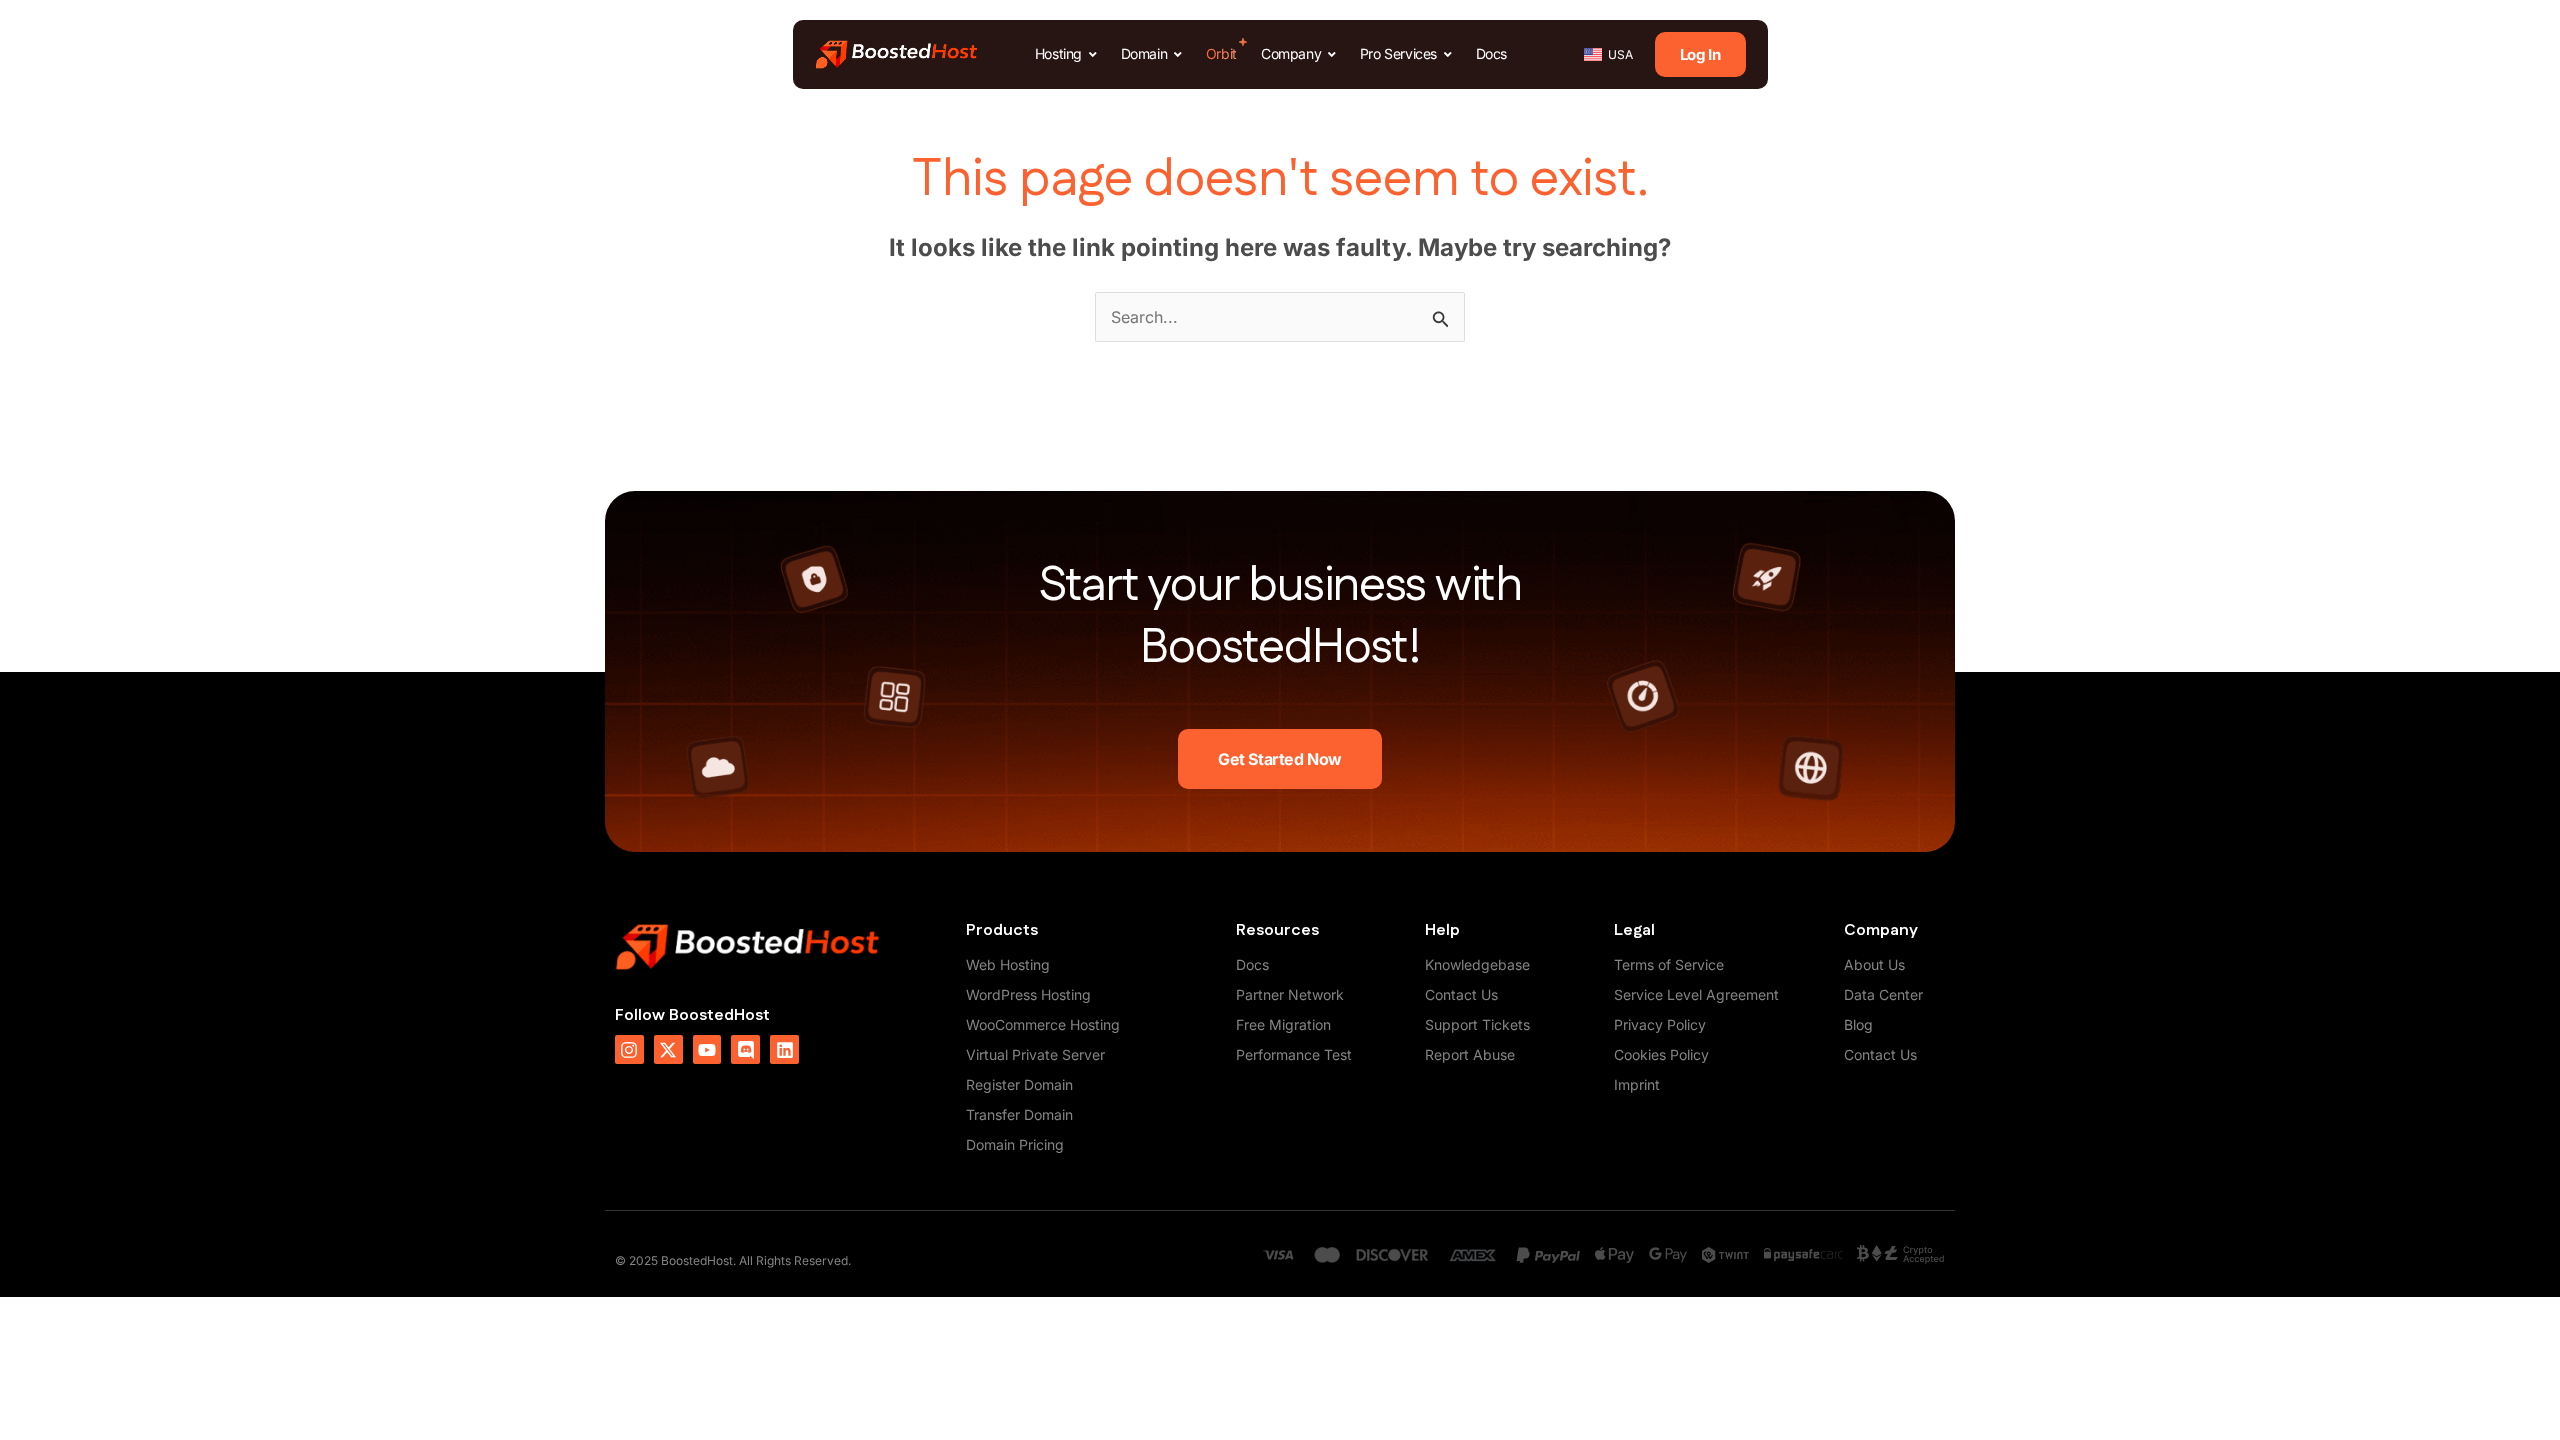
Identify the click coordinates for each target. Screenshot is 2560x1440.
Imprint (1637, 1084)
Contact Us (1461, 994)
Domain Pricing (1015, 1144)
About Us (1874, 964)
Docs (1252, 964)
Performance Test (1294, 1054)
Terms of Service (1669, 964)
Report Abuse (1470, 1054)
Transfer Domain (1019, 1114)
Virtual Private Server (1035, 1054)
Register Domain (1019, 1084)
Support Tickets (1477, 1024)
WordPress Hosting (1028, 994)
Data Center (1883, 994)
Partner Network (1290, 994)
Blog (1858, 1024)
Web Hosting (1008, 964)
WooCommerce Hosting (1043, 1024)
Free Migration (1283, 1024)
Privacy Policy (1660, 1024)
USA (1620, 54)
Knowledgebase (1477, 964)
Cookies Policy (1661, 1054)
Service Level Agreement (1696, 994)
